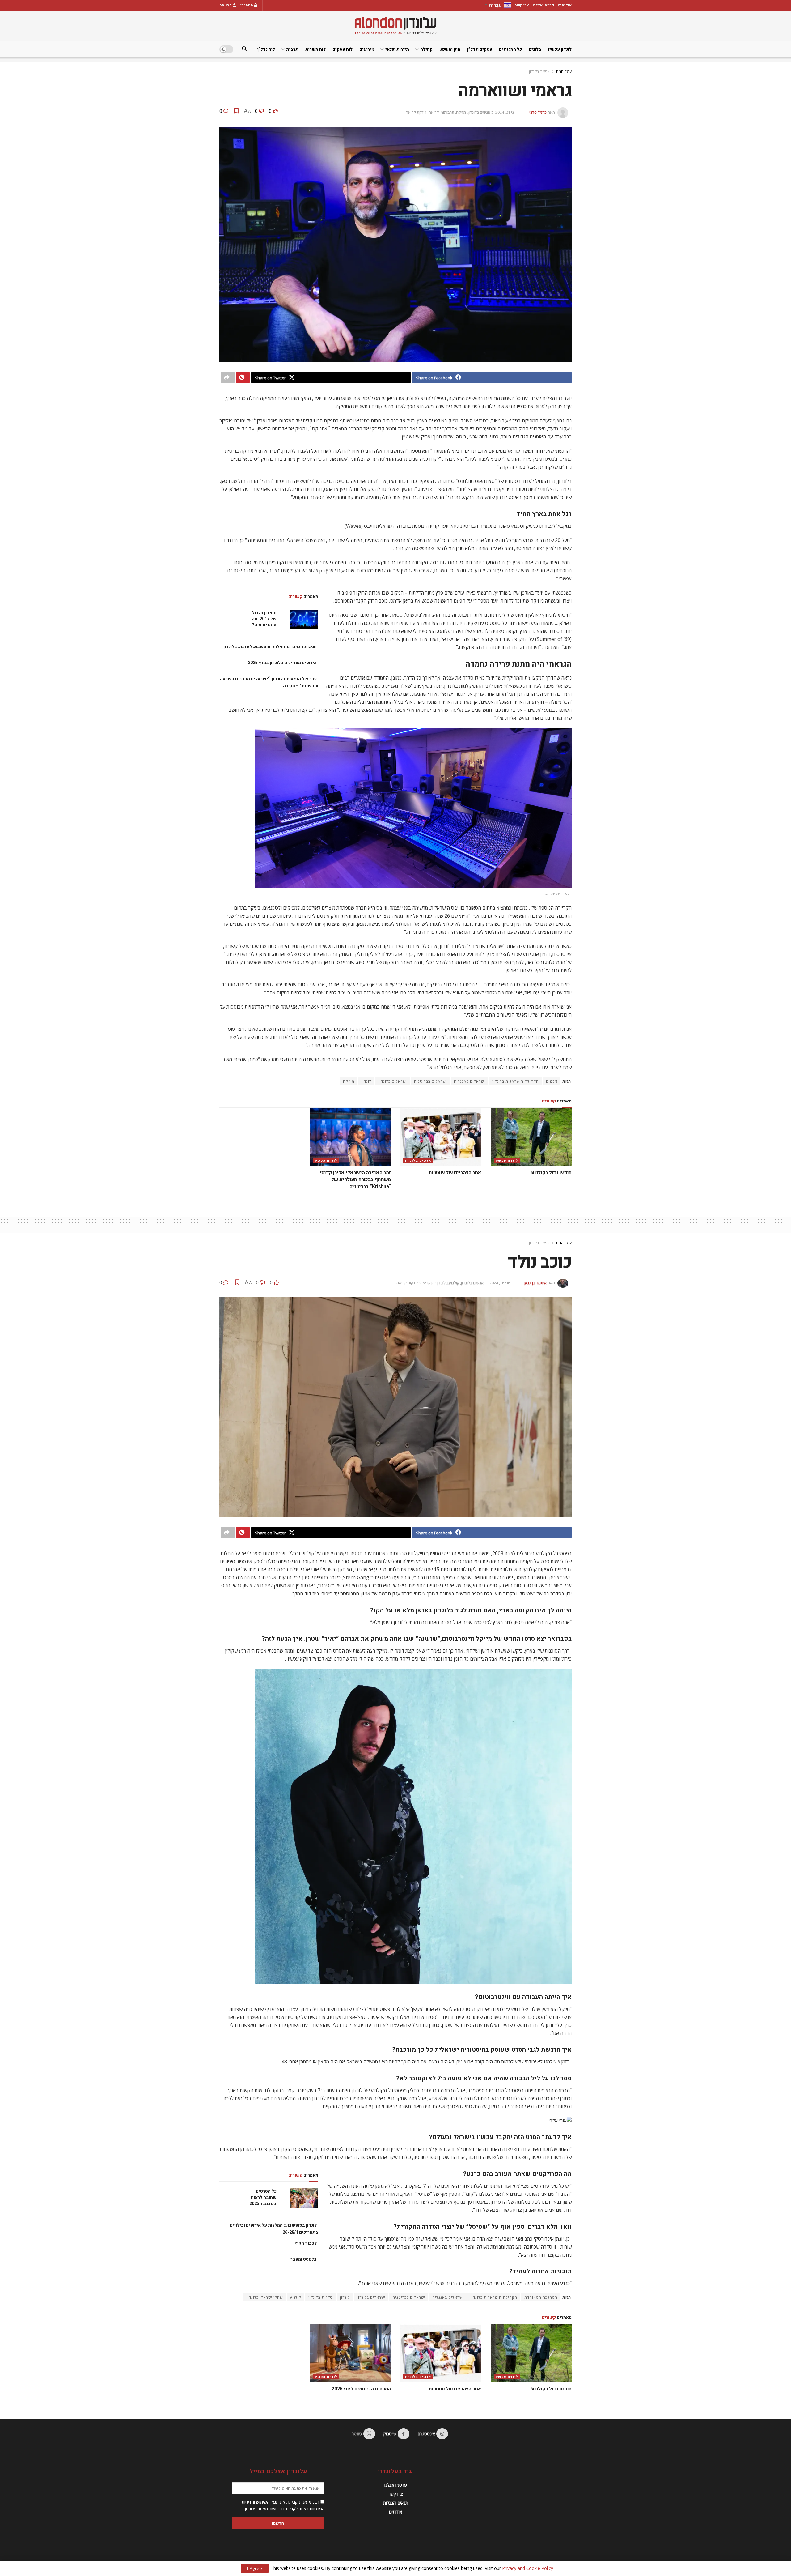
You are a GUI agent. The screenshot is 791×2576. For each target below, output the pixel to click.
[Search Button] (244, 49)
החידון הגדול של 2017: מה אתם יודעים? (264, 619)
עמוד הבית (564, 72)
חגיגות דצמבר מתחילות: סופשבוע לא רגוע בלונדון (270, 647)
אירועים (367, 49)
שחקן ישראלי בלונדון (265, 2297)
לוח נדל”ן (266, 49)
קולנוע (296, 2297)
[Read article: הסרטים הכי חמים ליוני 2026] (351, 2353)
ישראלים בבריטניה (430, 1081)
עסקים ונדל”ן (480, 49)
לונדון (366, 1081)
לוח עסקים (343, 49)
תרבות (292, 49)
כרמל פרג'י (538, 112)
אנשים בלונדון (539, 72)
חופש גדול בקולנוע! (551, 1173)
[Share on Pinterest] (243, 377)
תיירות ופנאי (397, 49)
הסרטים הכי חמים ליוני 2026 (361, 2389)
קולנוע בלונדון (448, 1283)
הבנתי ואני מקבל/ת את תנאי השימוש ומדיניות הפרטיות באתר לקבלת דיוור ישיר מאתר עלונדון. (283, 2505)
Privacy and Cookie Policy (528, 2568)
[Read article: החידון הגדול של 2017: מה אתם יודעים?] (304, 620)
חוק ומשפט (450, 49)
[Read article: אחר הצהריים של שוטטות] (441, 1137)
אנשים (552, 1081)
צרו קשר (522, 5)
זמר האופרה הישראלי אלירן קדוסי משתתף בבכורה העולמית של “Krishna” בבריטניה (355, 1180)
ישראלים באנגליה (470, 1081)
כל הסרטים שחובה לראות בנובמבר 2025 (263, 2197)
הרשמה (226, 5)
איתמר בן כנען (535, 1283)
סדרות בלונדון (321, 2297)
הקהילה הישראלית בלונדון (516, 1081)
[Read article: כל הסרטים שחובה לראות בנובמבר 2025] (304, 2198)
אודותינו (565, 5)
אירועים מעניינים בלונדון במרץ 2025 (282, 663)
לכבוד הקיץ (306, 2243)
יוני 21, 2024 (505, 112)
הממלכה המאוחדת (541, 2297)
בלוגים (535, 49)
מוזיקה (461, 112)
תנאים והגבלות (396, 2503)
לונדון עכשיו (560, 49)
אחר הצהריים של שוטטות (455, 1173)
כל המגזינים (510, 49)
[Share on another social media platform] (228, 377)
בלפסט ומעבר (304, 2259)
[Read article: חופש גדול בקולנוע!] (531, 1137)
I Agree (255, 2568)
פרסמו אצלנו (543, 5)
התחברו (247, 5)
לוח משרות (315, 49)
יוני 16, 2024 (500, 1283)
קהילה (426, 49)
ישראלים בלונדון (393, 1081)
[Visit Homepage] (395, 26)
